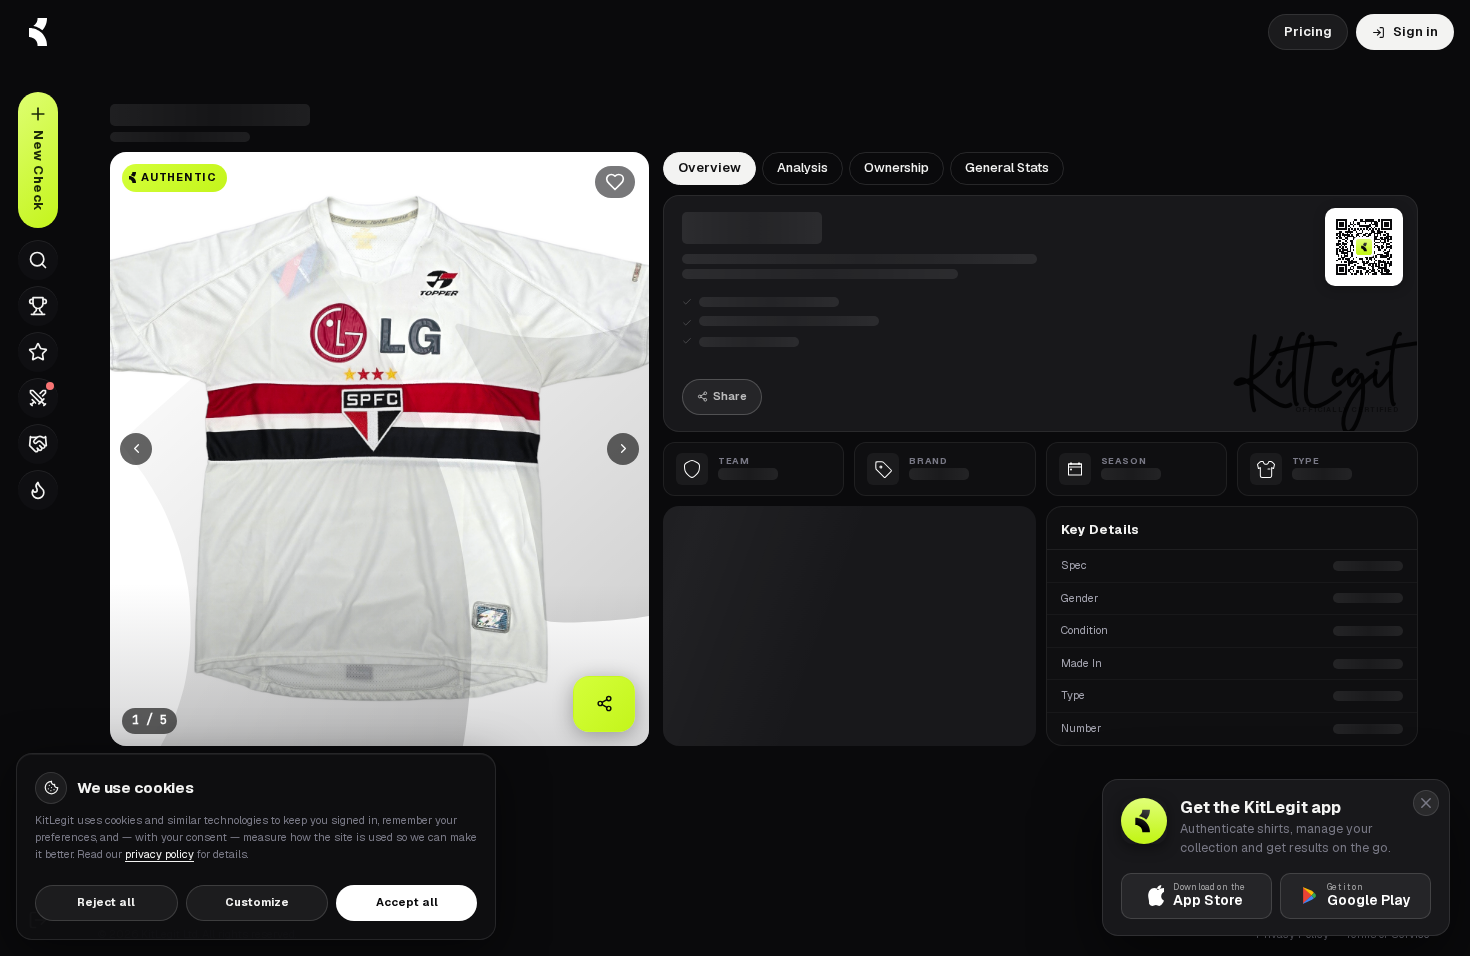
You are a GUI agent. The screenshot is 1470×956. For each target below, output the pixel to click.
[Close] (1426, 803)
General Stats (1007, 167)
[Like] (615, 182)
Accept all (407, 902)
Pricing (1308, 31)
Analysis (802, 167)
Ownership (896, 167)
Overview (709, 167)
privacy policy (159, 854)
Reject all (106, 902)
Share (730, 396)
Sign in (1415, 31)
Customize (257, 902)
